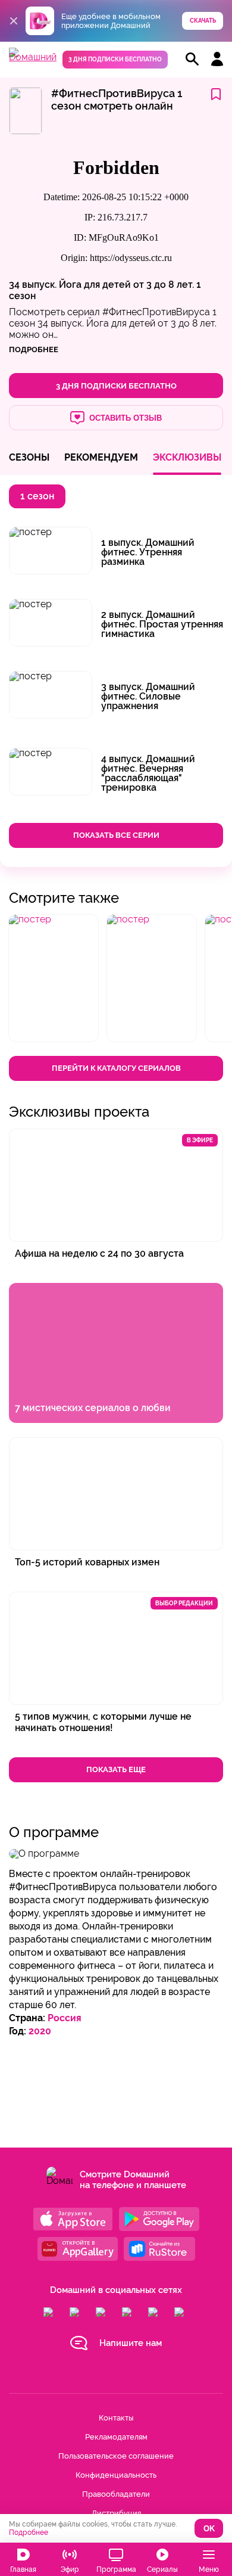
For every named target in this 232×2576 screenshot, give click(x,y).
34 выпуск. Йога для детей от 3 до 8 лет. (101, 285)
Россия (65, 2018)
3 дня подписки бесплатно (115, 59)
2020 (40, 2031)
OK (209, 2529)
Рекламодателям (116, 2437)
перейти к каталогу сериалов (116, 1068)
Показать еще (116, 1769)
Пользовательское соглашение (116, 2456)
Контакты (116, 2418)
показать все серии (116, 835)
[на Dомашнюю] (33, 57)
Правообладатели (116, 2494)
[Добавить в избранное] (216, 95)
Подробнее (29, 2533)
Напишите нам (131, 2343)
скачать (203, 21)
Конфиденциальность (116, 2475)
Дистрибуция (116, 2513)
